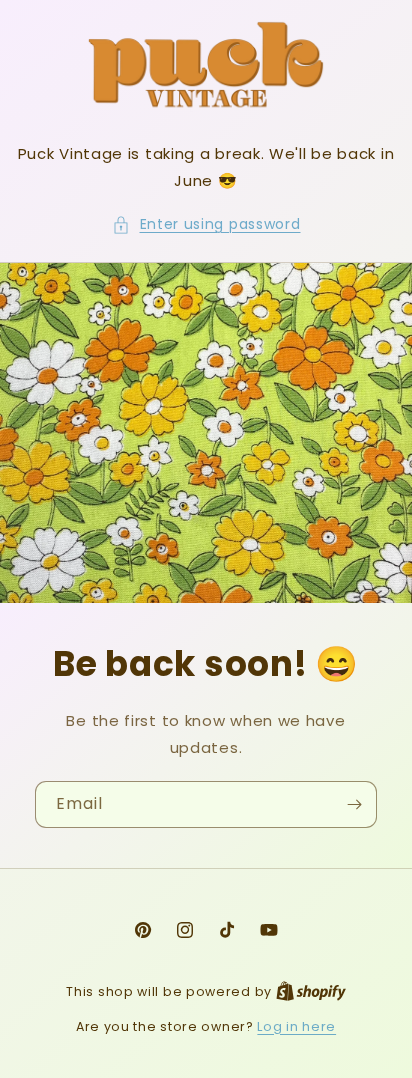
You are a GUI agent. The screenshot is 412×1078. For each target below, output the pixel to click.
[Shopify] (311, 991)
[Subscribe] (354, 804)
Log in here (296, 1026)
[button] (206, 224)
